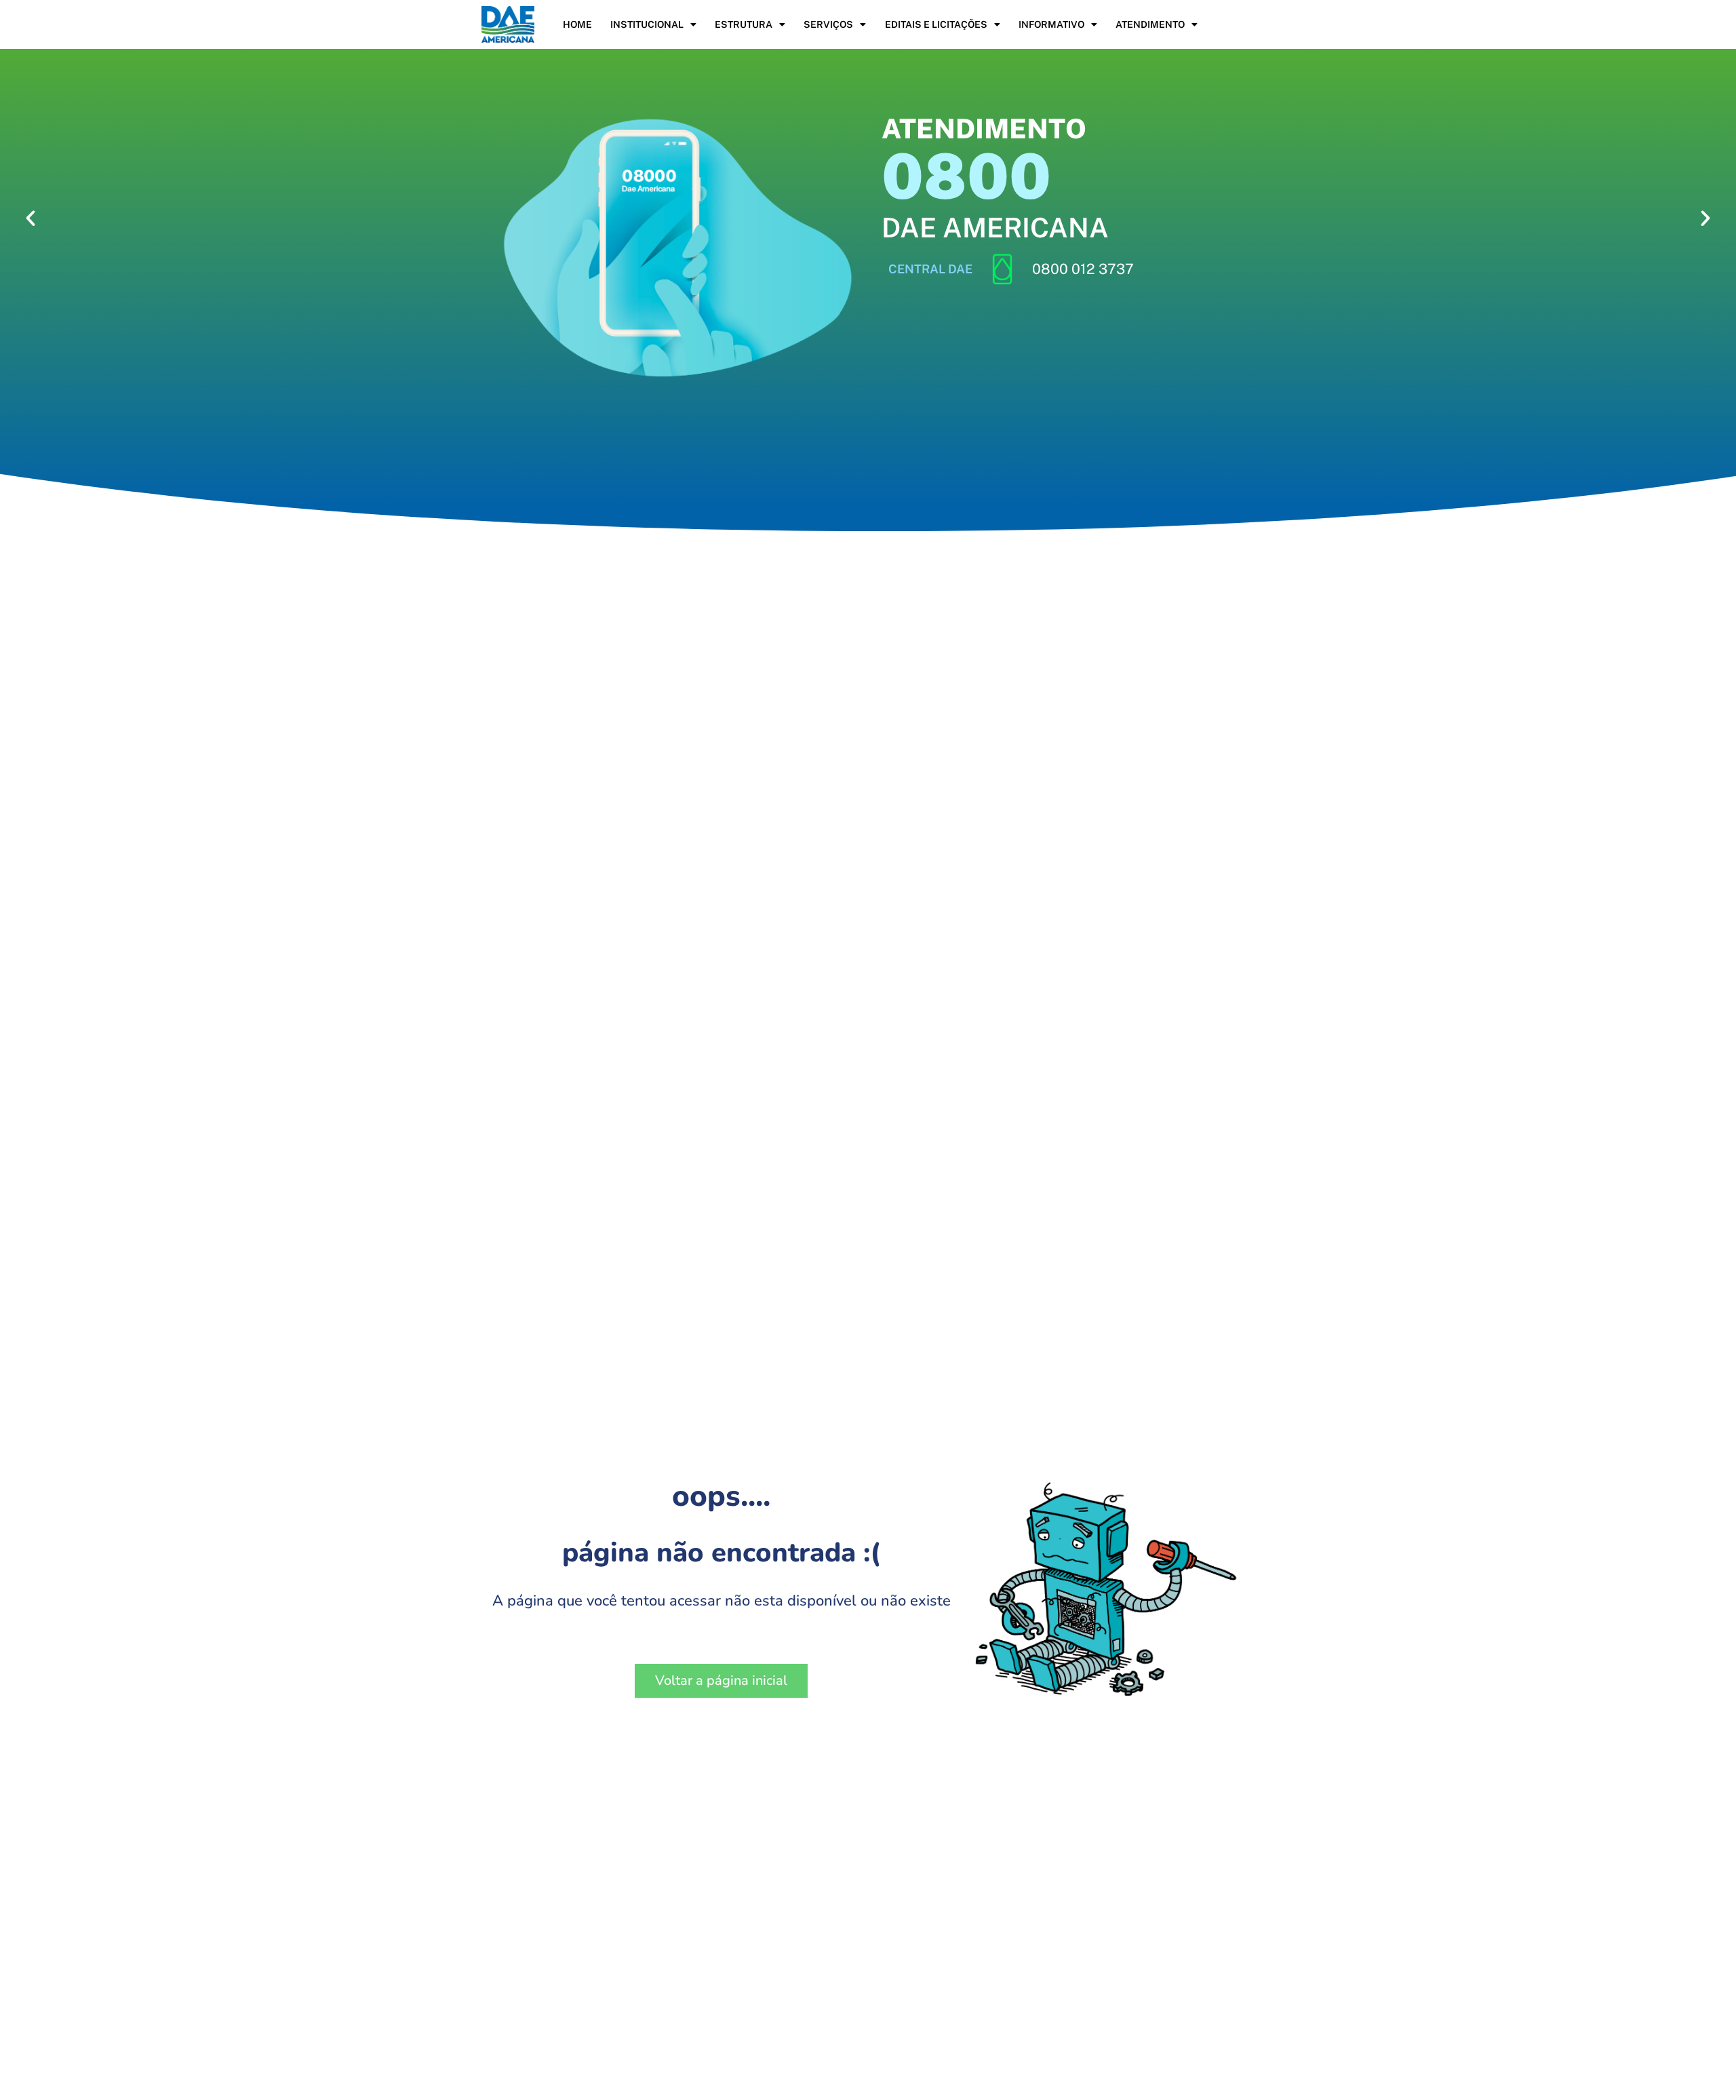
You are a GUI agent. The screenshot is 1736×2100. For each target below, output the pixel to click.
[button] (31, 218)
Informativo (1051, 24)
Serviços (828, 24)
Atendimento (1150, 24)
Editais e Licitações (936, 24)
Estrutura (744, 24)
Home (577, 24)
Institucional (647, 24)
